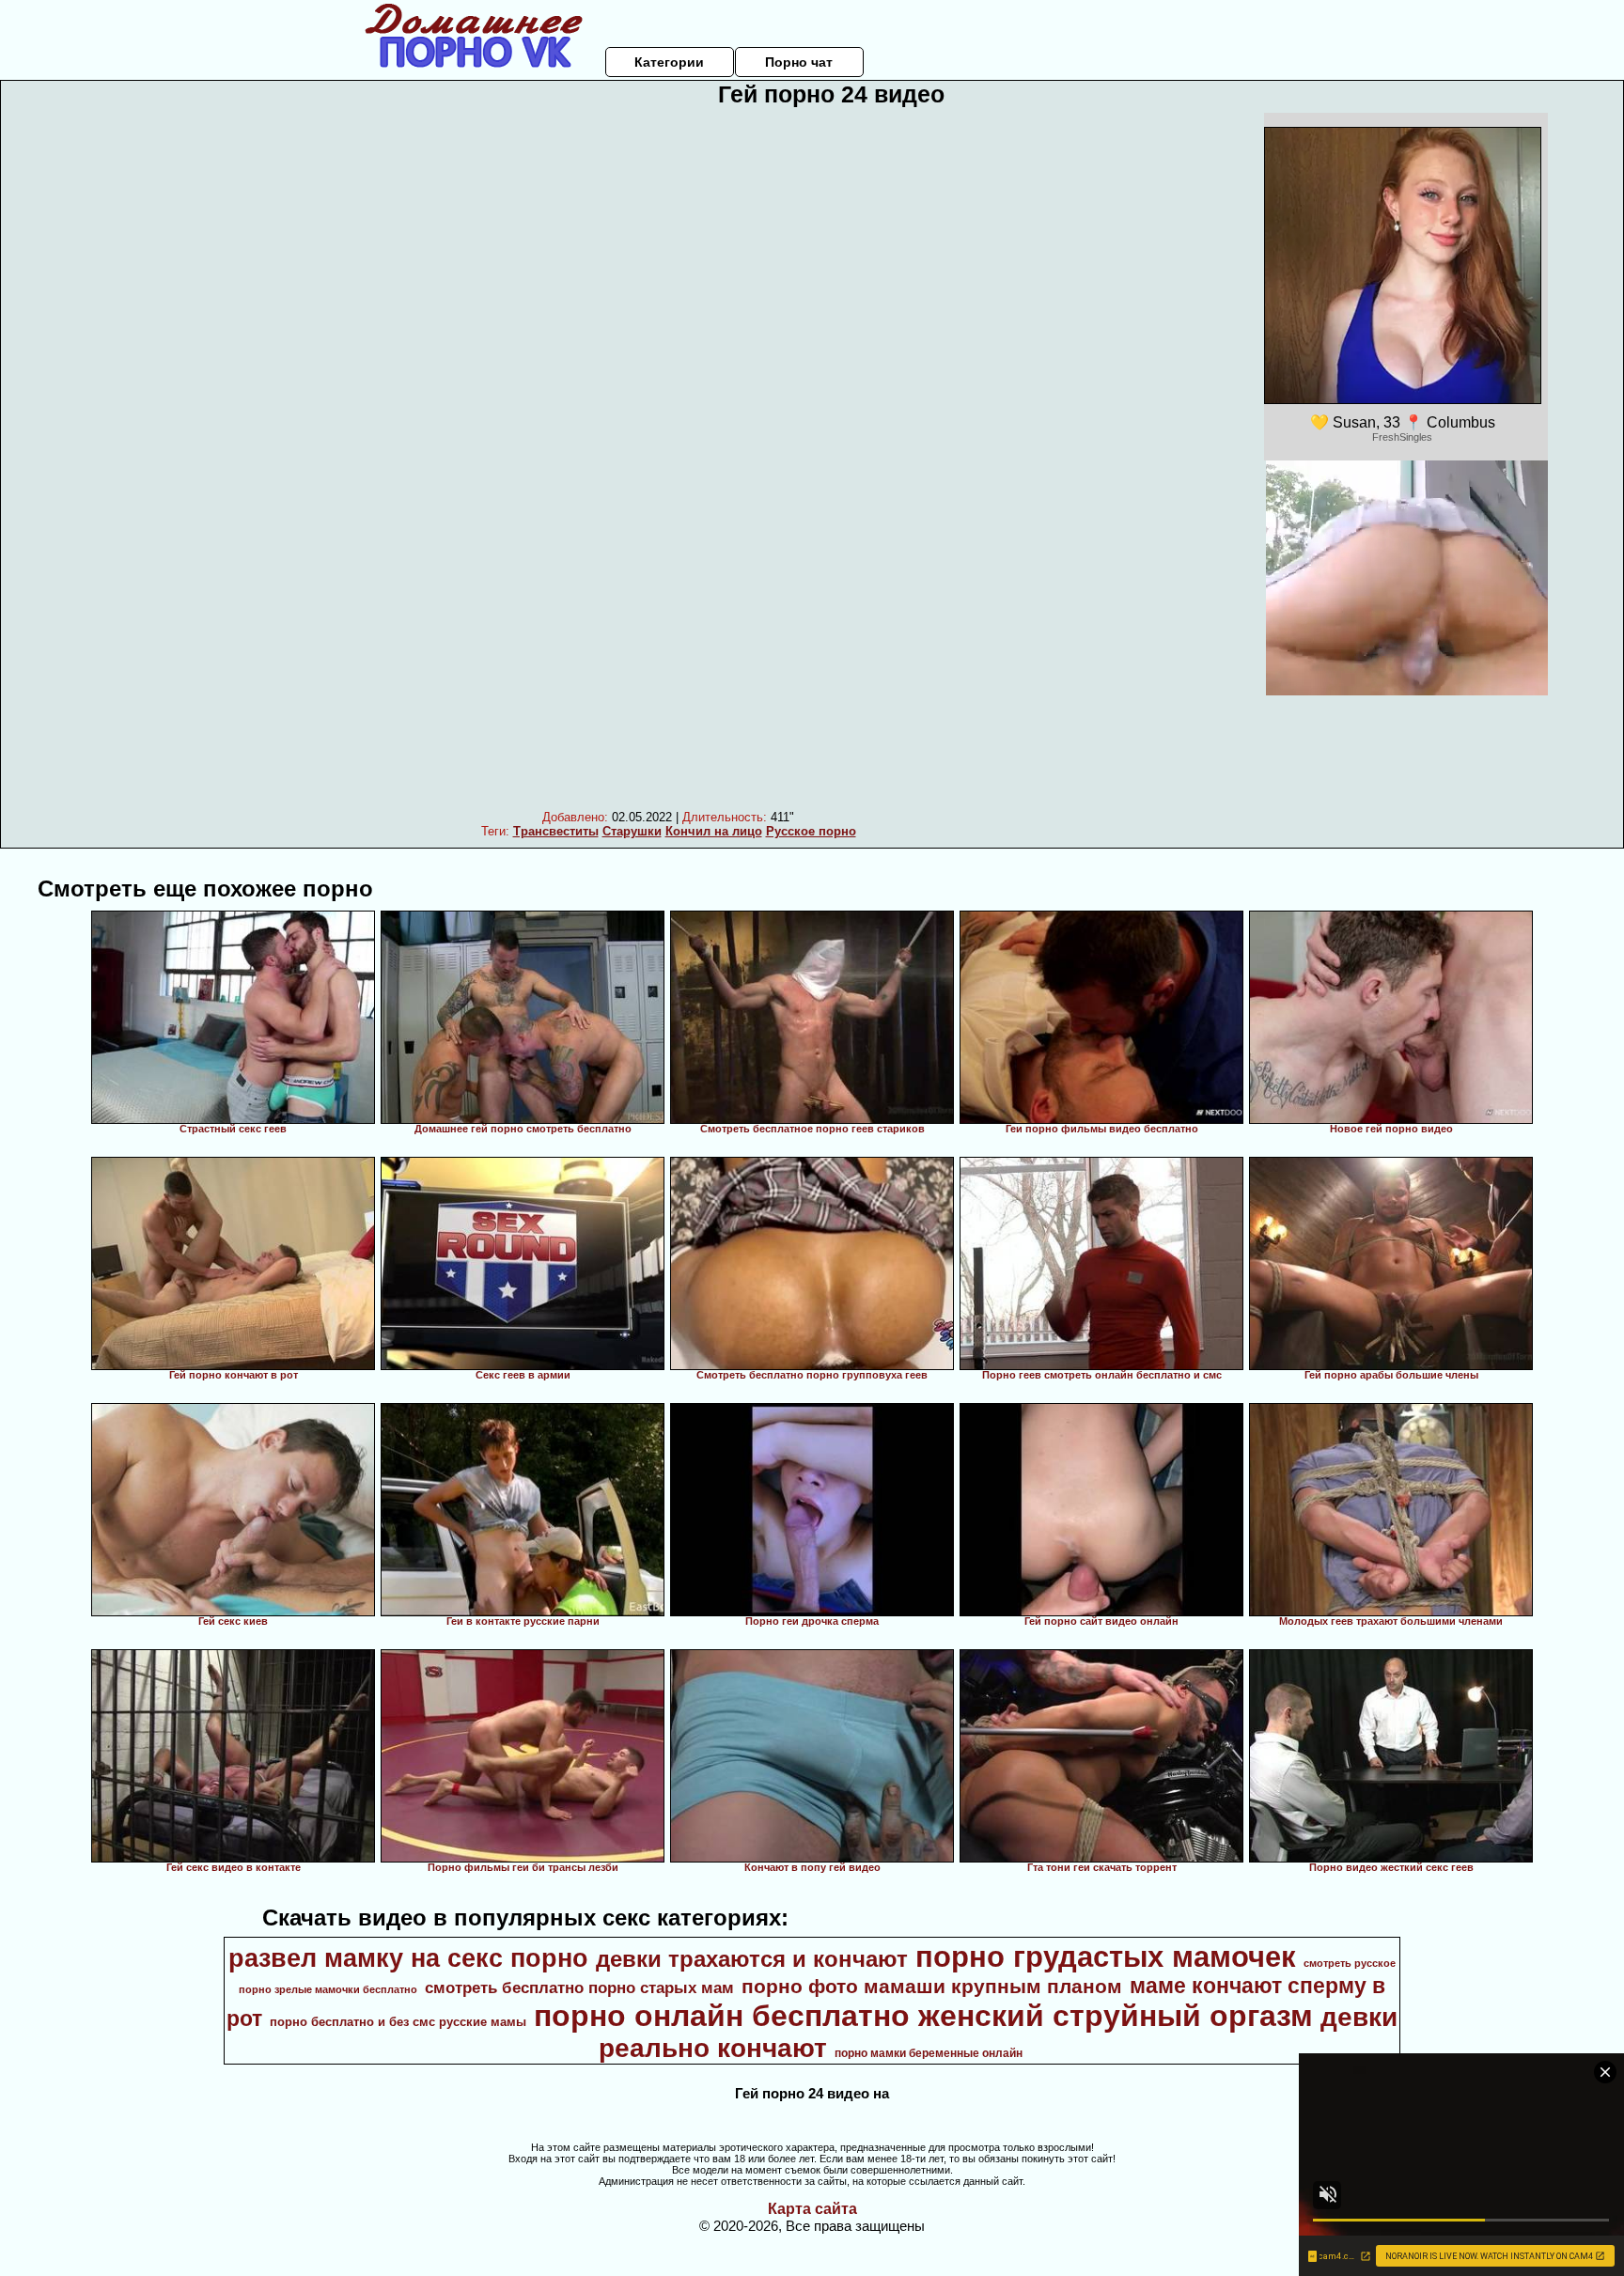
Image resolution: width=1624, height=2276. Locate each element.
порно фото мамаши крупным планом (932, 1987)
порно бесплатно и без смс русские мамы (398, 2022)
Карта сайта (812, 2209)
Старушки (632, 831)
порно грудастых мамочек (1106, 1956)
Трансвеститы (556, 831)
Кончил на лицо (714, 831)
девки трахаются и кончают (752, 1959)
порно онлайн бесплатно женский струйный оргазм (923, 2016)
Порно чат (799, 62)
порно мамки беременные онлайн (929, 2053)
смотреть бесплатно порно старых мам (579, 1988)
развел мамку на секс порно (408, 1958)
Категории (669, 62)
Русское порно (811, 831)
